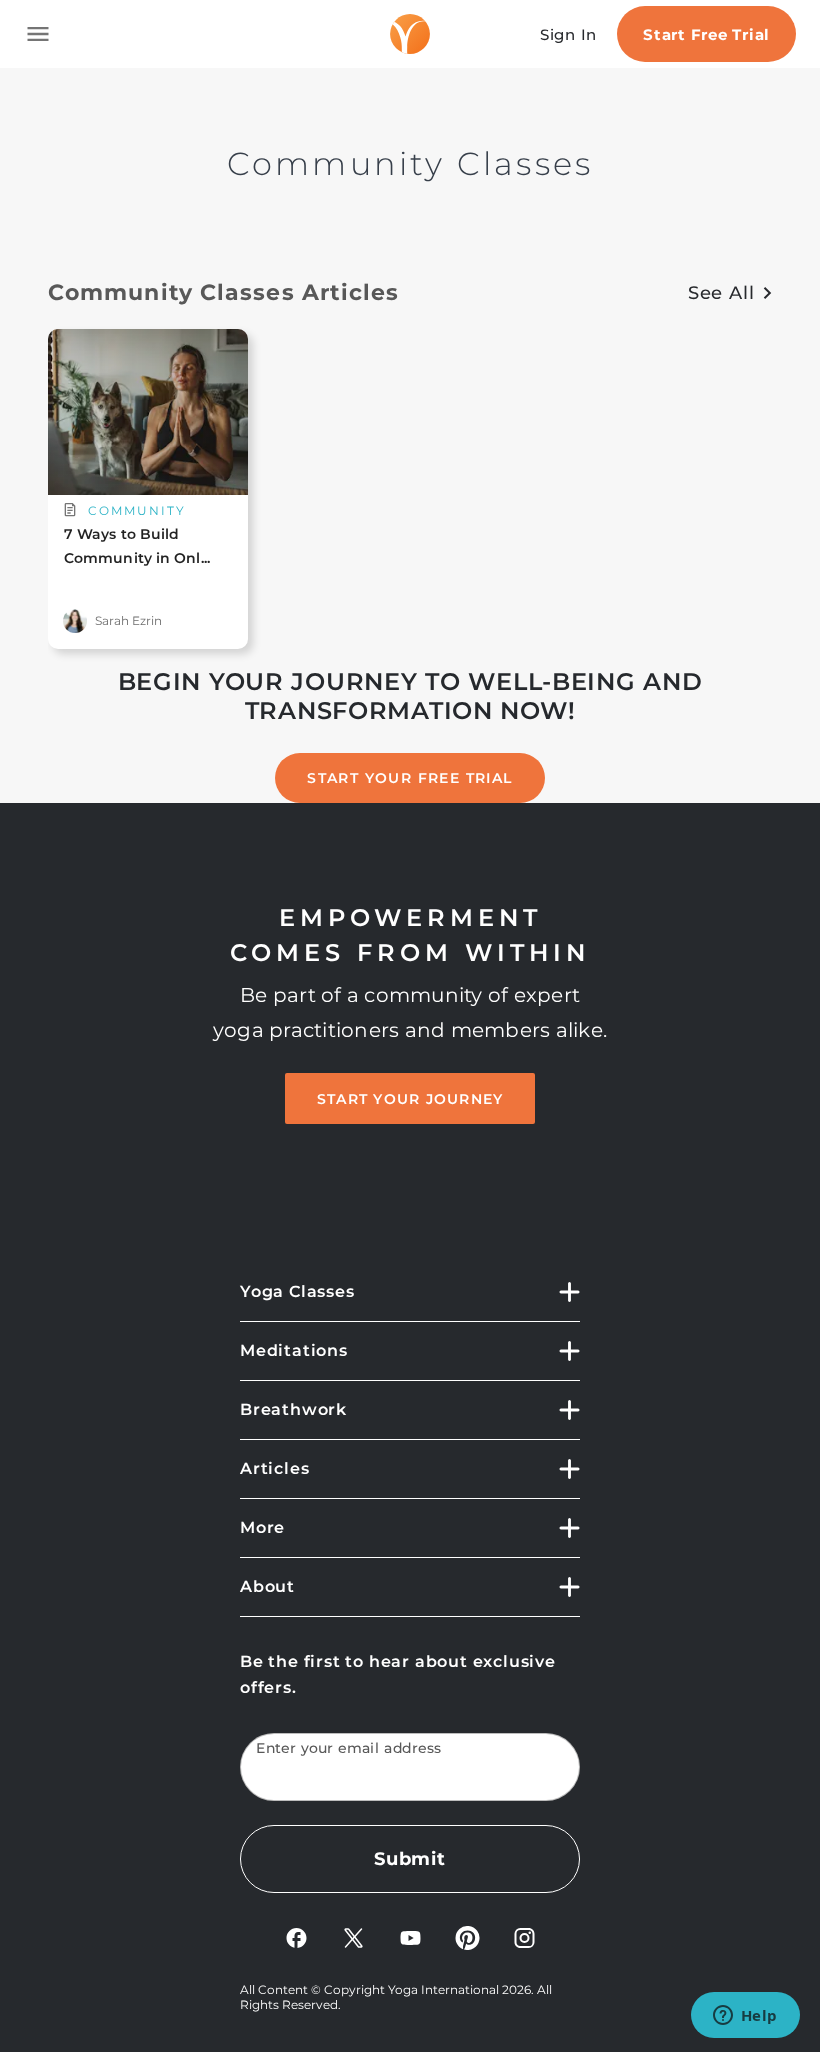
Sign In (568, 34)
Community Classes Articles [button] (224, 292)
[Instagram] (524, 1936)
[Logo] (410, 34)
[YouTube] (410, 1936)
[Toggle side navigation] (38, 34)
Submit (410, 1859)
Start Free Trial (706, 34)
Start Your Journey (410, 1099)
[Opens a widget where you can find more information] (745, 2017)
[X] (353, 1936)
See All (721, 293)
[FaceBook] (296, 1936)
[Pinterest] (467, 1936)
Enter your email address (349, 1748)
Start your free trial (409, 778)
